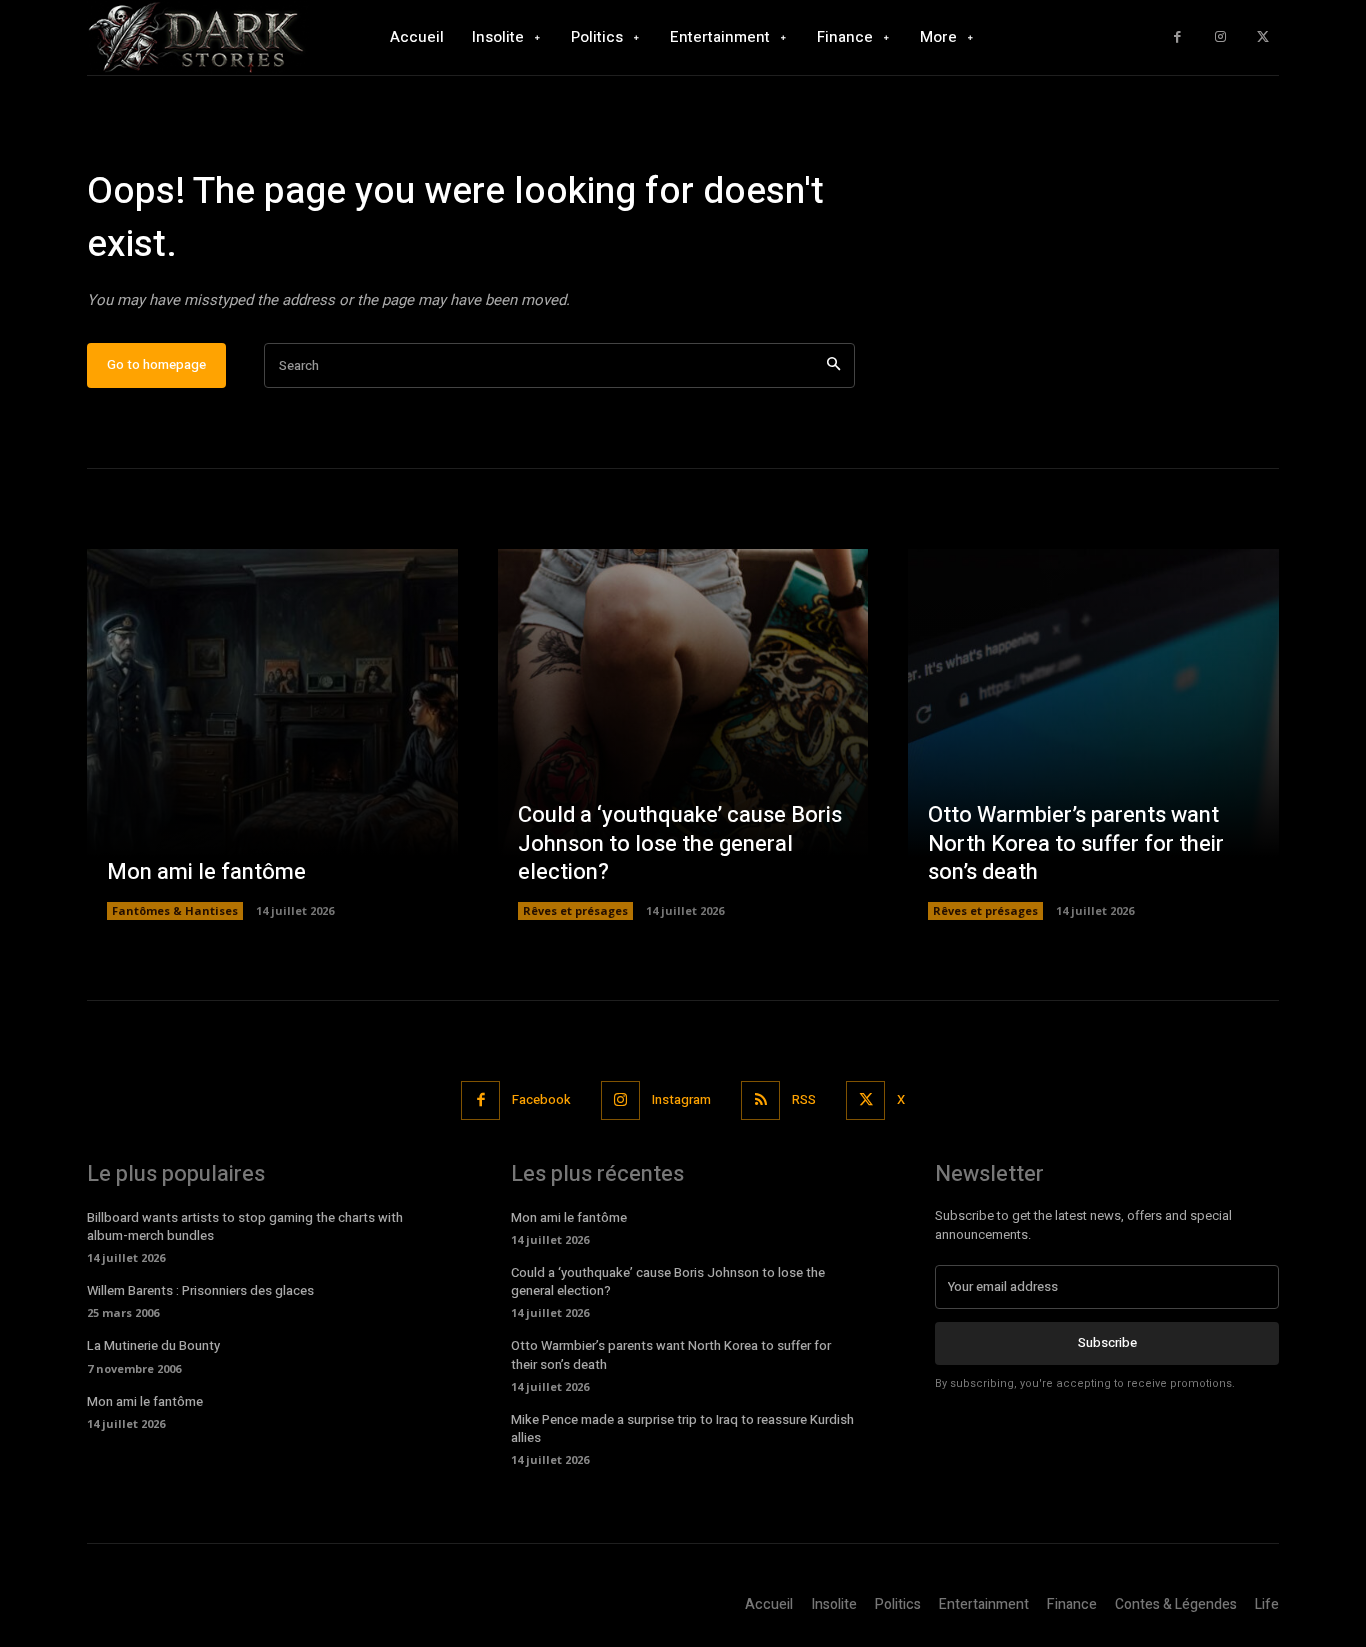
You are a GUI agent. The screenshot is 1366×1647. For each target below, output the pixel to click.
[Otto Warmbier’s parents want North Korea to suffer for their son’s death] (1093, 734)
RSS (804, 1099)
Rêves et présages (575, 910)
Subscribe (1107, 1342)
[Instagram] (1220, 37)
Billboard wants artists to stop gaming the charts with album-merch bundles (245, 1226)
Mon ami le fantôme (206, 872)
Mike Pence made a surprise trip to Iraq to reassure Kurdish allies (682, 1428)
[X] (1262, 37)
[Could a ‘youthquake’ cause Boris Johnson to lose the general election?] (683, 734)
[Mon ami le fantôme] (272, 734)
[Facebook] (1177, 37)
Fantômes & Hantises (175, 910)
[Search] (833, 365)
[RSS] (760, 1100)
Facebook (541, 1099)
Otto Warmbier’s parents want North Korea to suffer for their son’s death (1076, 843)
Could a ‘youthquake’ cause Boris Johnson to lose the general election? (680, 843)
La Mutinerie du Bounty (153, 1345)
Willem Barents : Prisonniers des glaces (200, 1290)
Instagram (681, 1099)
